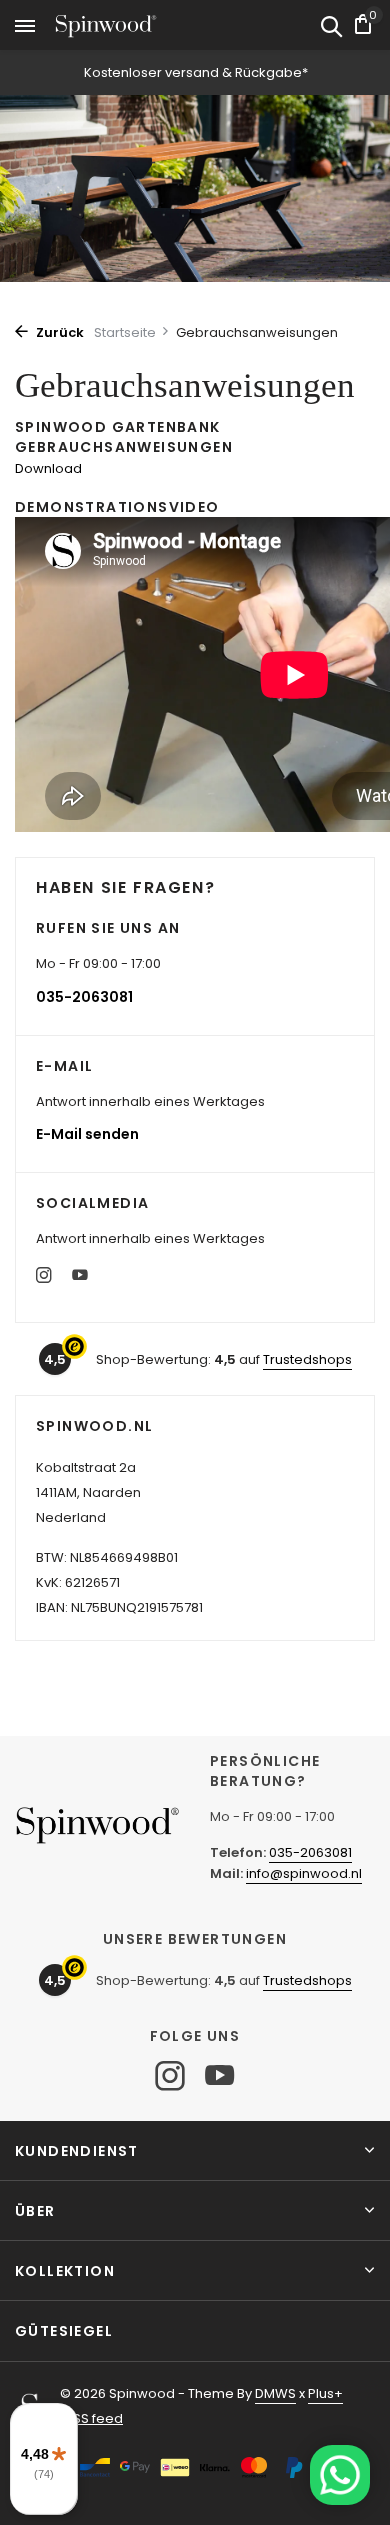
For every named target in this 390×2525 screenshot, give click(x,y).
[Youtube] (80, 1277)
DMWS (275, 2393)
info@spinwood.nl (304, 1873)
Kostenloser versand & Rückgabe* (196, 72)
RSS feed (94, 2418)
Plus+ (325, 2393)
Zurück (58, 332)
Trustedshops (307, 1359)
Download (48, 468)
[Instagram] (44, 1277)
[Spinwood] (106, 26)
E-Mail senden (87, 1134)
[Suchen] (331, 28)
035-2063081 (84, 997)
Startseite (125, 332)
